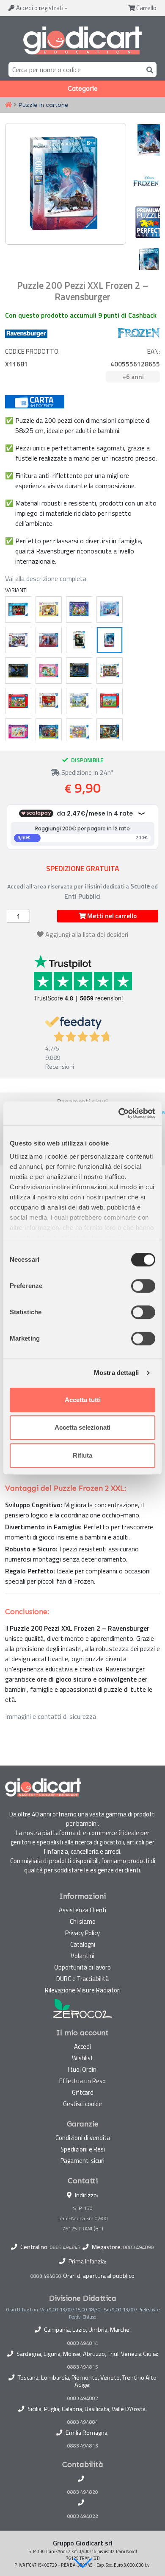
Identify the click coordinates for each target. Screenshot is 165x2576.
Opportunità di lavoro (82, 1967)
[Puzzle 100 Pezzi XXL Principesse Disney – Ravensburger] (49, 671)
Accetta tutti (83, 1400)
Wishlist (82, 2058)
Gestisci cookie (82, 2104)
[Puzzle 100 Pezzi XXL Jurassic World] (110, 732)
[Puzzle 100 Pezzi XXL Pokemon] (49, 701)
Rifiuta (82, 1455)
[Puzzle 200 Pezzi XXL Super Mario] (110, 701)
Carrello (146, 8)
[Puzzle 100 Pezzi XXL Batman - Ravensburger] (79, 671)
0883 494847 (65, 2247)
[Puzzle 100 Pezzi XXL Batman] (18, 671)
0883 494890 (139, 2247)
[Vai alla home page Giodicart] (82, 41)
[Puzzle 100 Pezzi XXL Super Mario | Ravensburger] (18, 701)
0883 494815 (83, 2367)
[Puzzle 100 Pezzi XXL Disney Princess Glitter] (18, 732)
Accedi (39, 8)
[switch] (143, 1286)
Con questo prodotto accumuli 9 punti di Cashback (81, 315)
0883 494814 (83, 2343)
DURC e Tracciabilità (82, 1979)
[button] (82, 2563)
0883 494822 (83, 2516)
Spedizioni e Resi (83, 2149)
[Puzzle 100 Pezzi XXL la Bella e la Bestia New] (49, 609)
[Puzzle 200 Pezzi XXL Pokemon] (79, 701)
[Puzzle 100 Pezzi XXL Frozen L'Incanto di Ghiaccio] (110, 609)
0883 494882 (83, 2398)
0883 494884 (83, 2422)
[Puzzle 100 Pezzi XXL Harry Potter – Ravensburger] (79, 640)
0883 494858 (46, 2276)
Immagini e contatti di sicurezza (51, 1716)
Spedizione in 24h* (87, 772)
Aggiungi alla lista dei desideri (87, 934)
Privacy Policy (82, 1933)
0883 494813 (83, 2446)
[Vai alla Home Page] (8, 105)
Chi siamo (83, 1921)
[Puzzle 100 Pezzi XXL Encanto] (49, 732)
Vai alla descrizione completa (46, 578)
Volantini (82, 1956)
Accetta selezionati (82, 1427)
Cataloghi (83, 1944)
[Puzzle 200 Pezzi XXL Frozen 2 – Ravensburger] (110, 640)
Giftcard (83, 2092)
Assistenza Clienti (82, 1910)
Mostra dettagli (117, 1373)
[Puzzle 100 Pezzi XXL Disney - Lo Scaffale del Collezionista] (110, 671)
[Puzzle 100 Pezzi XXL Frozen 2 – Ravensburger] (49, 640)
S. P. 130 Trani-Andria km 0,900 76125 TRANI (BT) (83, 2218)
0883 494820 (83, 2492)
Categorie (83, 89)
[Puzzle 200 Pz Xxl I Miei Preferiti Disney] (79, 609)
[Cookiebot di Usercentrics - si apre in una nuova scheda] (119, 1113)
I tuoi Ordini (83, 2069)
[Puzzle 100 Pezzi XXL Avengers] (18, 640)
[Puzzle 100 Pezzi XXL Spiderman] (18, 609)
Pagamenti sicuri (82, 2161)
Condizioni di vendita (83, 2138)
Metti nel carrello (111, 916)
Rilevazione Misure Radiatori (83, 1990)
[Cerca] (148, 69)
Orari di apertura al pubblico (99, 2276)
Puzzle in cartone (43, 105)
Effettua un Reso (82, 2081)
